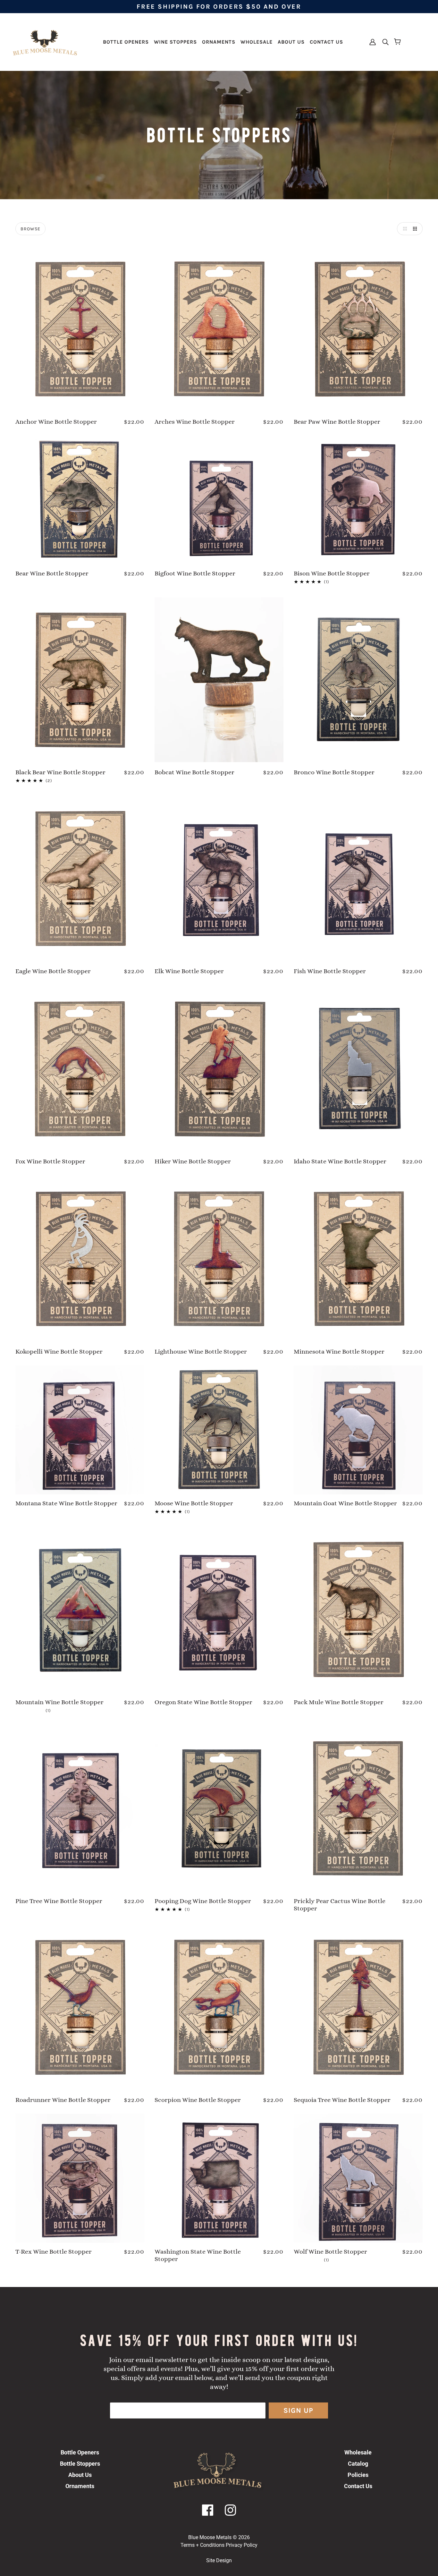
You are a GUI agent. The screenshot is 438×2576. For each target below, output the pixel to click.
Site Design (219, 2560)
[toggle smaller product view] (416, 229)
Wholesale (358, 2452)
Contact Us (358, 2486)
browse (30, 229)
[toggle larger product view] (403, 229)
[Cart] (398, 42)
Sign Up (298, 2410)
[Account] (373, 42)
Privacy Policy (242, 2545)
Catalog (358, 2464)
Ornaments (80, 2486)
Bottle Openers (80, 2452)
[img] (383, 42)
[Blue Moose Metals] (45, 42)
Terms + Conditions (202, 2545)
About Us (80, 2475)
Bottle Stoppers (80, 2464)
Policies (358, 2475)
